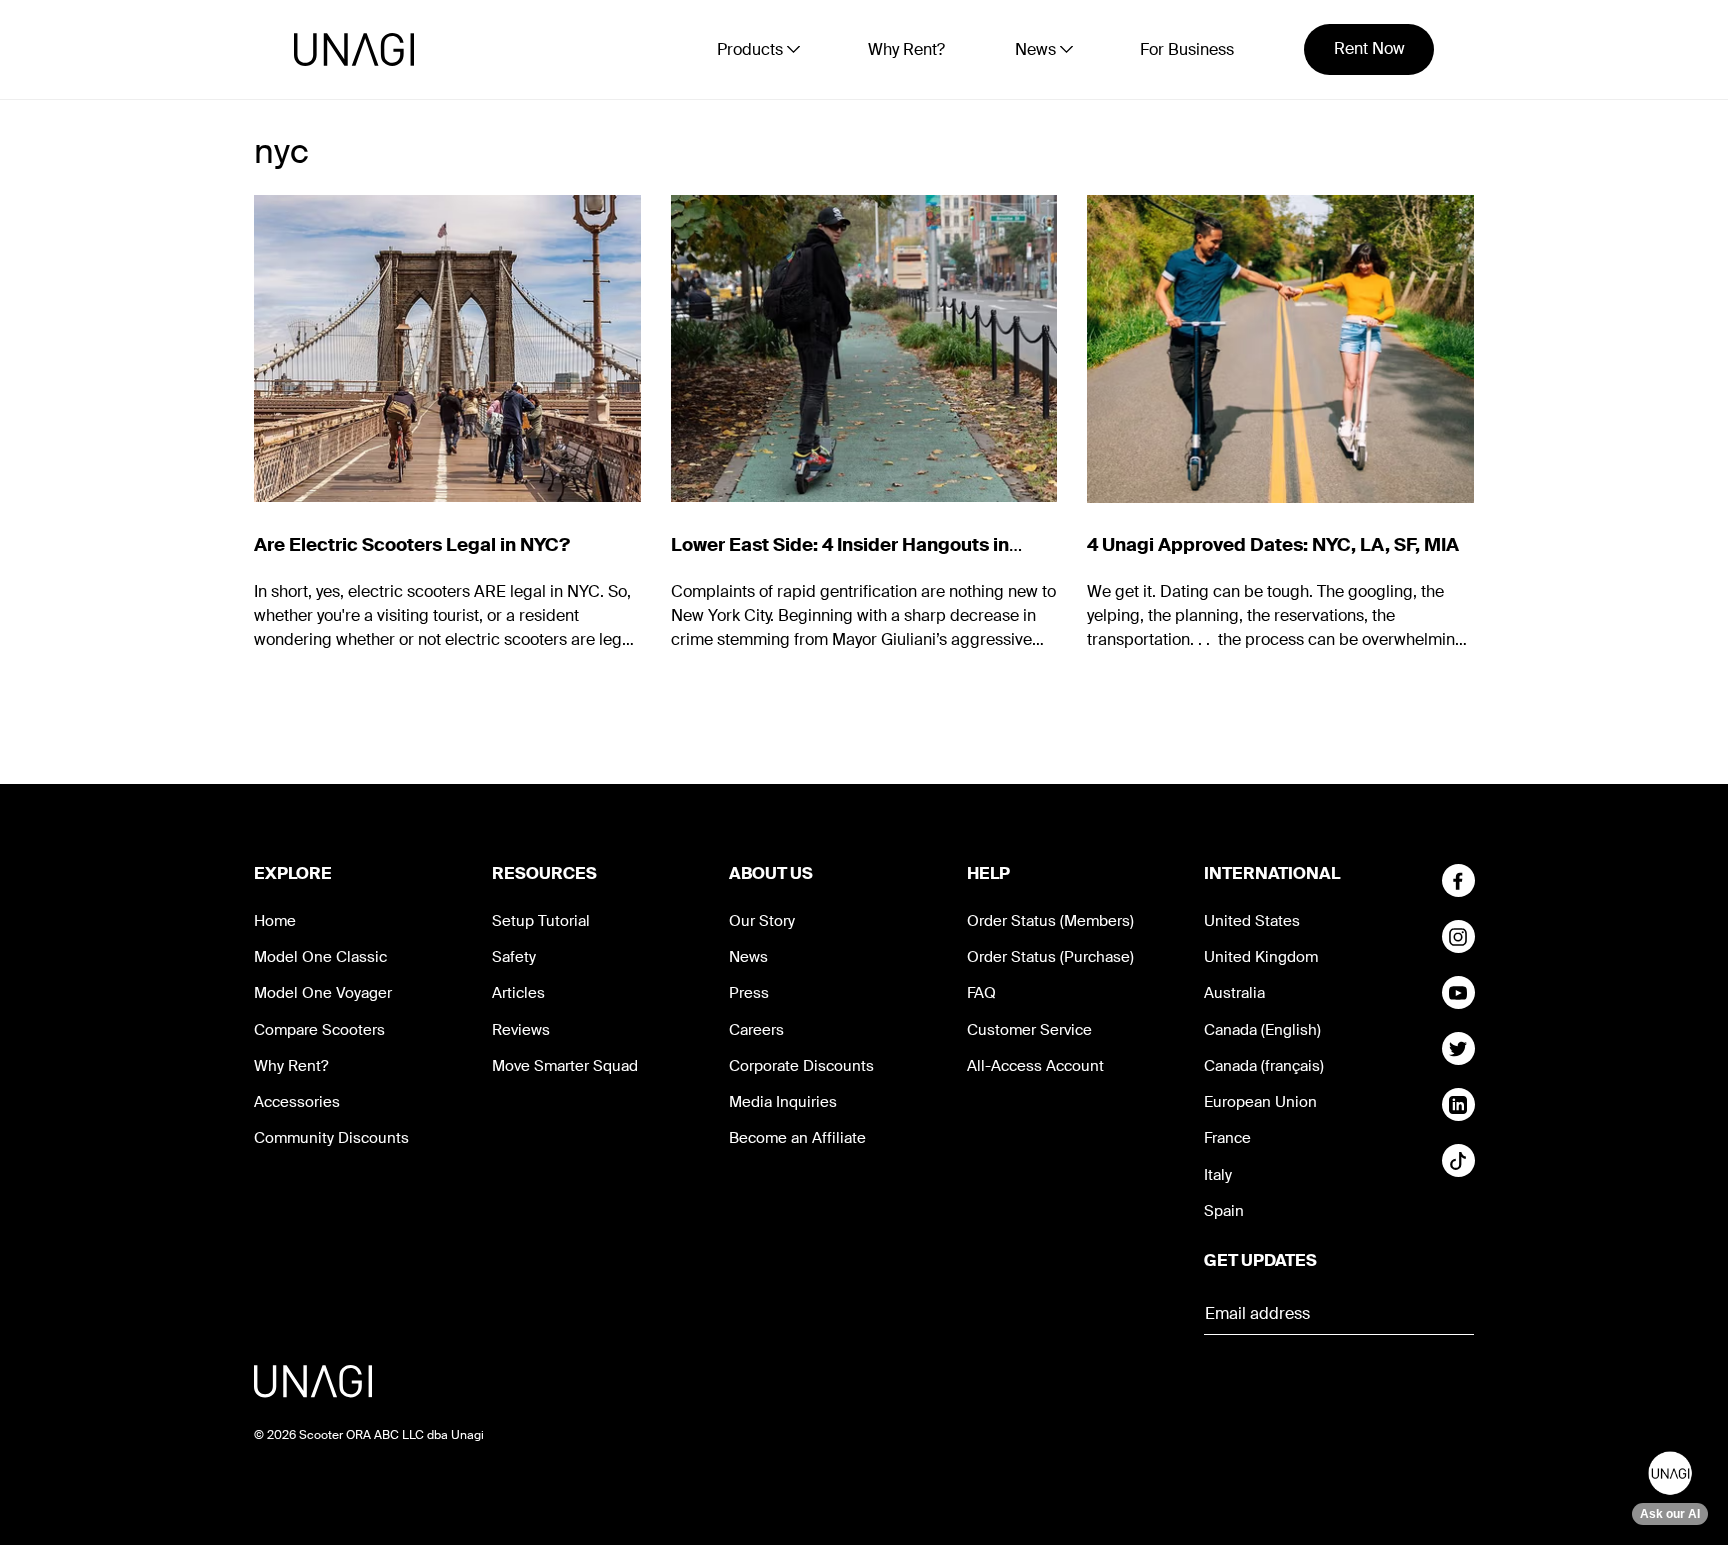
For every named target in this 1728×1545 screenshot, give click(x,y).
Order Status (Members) (1050, 921)
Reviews (521, 1030)
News (748, 957)
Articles (518, 993)
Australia (1234, 993)
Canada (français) (1264, 1066)
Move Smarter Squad (565, 1066)
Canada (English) (1262, 1030)
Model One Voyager (323, 993)
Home (275, 921)
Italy (1218, 1175)
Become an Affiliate (797, 1138)
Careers (756, 1030)
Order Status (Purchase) (1050, 957)
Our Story (762, 921)
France (1227, 1138)
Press (749, 993)
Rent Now (1369, 48)
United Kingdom (1261, 957)
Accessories (297, 1102)
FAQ (981, 993)
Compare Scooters (319, 1030)
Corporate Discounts (801, 1066)
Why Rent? (906, 49)
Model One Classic (320, 957)
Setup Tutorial (541, 921)
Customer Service (1029, 1030)
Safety (514, 957)
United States (1252, 921)
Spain (1224, 1211)
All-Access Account (1035, 1066)
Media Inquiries (783, 1102)
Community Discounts (331, 1138)
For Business (1187, 49)
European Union (1260, 1102)
